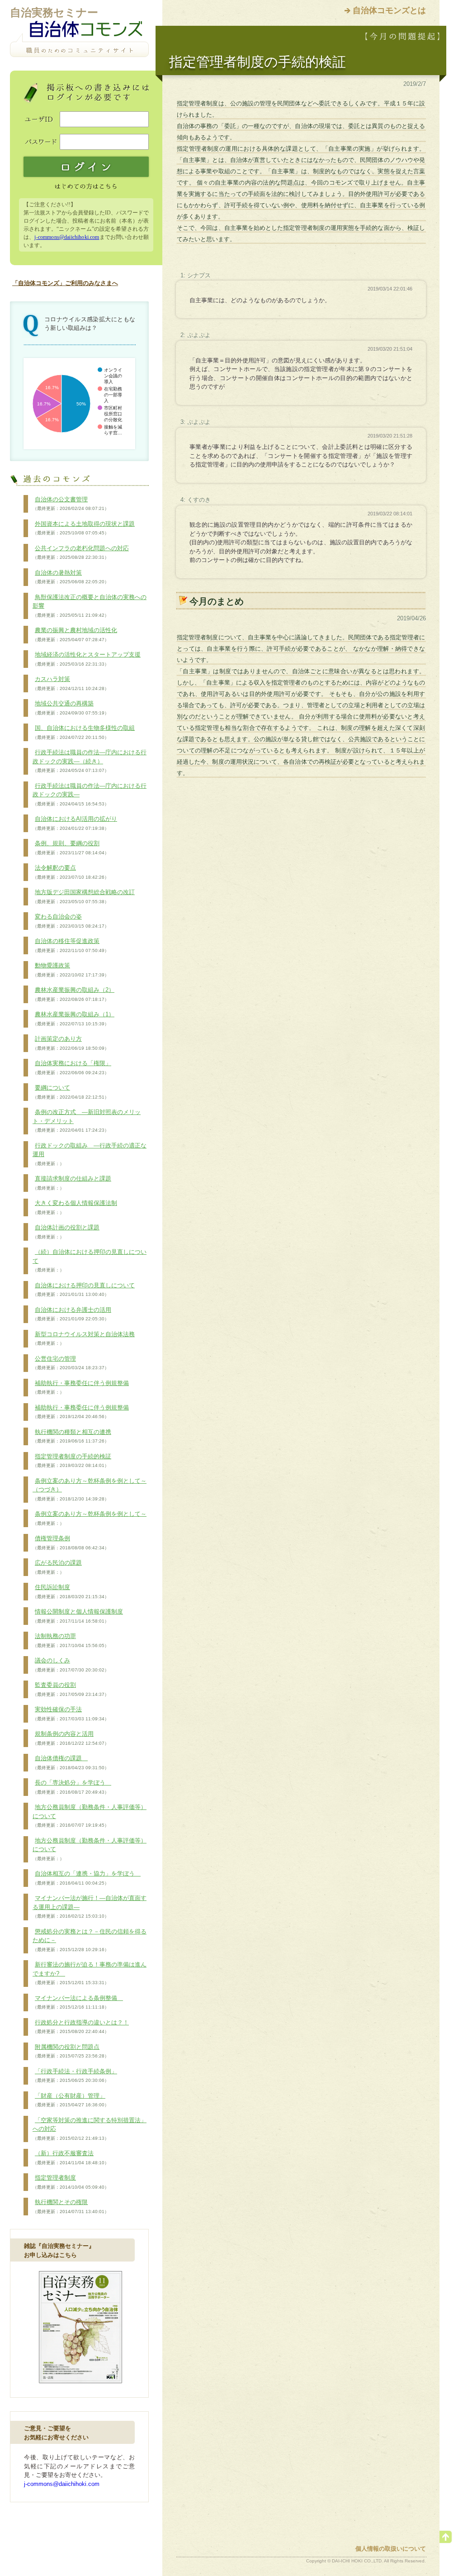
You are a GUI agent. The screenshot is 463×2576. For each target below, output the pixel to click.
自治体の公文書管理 (71, 504)
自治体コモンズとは (389, 10)
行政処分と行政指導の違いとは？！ (81, 2027)
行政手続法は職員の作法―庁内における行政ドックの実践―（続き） (90, 761)
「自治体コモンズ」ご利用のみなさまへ (65, 283)
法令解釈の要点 (71, 872)
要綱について (71, 1092)
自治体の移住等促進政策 (71, 945)
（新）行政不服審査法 (71, 2157)
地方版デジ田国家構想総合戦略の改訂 (84, 896)
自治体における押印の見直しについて (84, 1290)
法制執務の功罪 (71, 1640)
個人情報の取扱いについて (391, 2549)
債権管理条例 (71, 1543)
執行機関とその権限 (71, 2206)
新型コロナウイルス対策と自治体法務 (84, 1338)
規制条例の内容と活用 (71, 1738)
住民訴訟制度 (71, 1591)
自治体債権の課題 (71, 1762)
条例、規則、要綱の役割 (71, 848)
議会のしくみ (71, 1665)
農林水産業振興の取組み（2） (73, 994)
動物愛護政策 (71, 970)
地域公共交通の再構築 (71, 708)
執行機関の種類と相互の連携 (72, 1436)
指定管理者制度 (71, 2182)
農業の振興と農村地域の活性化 (75, 634)
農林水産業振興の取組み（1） (73, 1019)
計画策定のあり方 (71, 1043)
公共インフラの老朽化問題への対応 (81, 552)
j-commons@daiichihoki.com (67, 237)
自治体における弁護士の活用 (72, 1314)
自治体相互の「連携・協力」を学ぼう (87, 1878)
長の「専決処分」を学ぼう (72, 1787)
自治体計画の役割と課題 (66, 1232)
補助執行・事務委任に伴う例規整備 (81, 1387)
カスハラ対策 (71, 683)
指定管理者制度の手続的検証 (72, 1461)
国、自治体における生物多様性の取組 (84, 732)
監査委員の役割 (71, 1689)
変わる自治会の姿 (71, 921)
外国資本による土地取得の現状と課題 (84, 528)
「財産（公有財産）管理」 (71, 2100)
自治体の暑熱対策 (71, 577)
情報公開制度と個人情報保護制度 (78, 1616)
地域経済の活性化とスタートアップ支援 (87, 659)
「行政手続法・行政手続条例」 (75, 2076)
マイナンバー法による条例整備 (78, 2002)
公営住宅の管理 (71, 1363)
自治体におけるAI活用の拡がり (75, 823)
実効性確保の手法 (71, 1714)
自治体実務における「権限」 (72, 1067)
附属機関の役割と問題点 (71, 2051)
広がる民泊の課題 (57, 1567)
